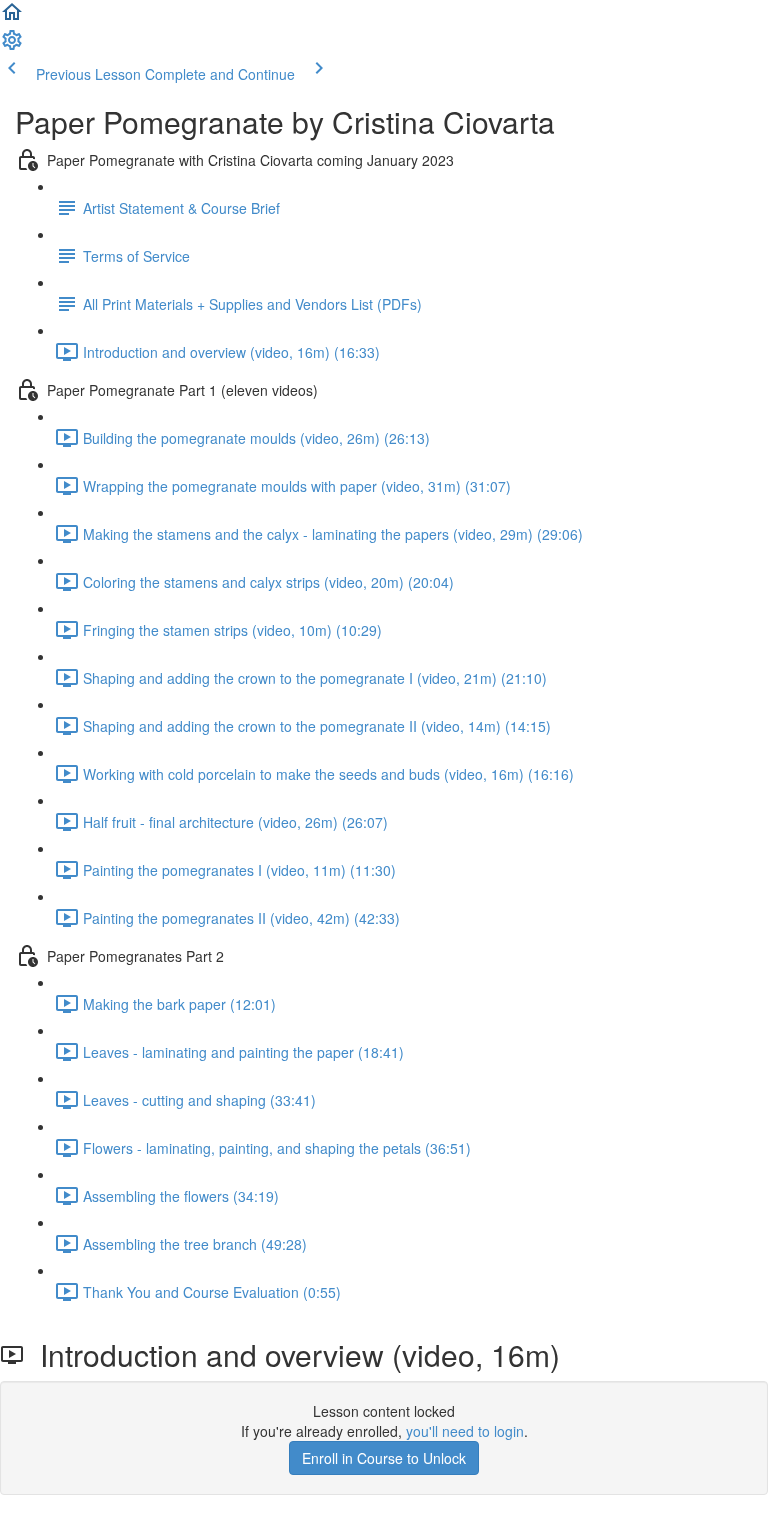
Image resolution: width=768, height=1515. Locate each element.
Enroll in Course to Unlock (384, 1458)
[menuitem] (12, 46)
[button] (12, 18)
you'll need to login (465, 1431)
